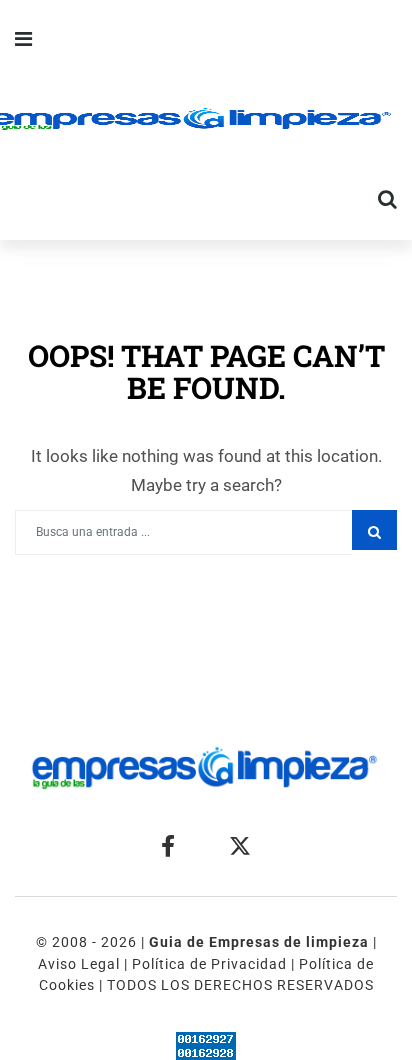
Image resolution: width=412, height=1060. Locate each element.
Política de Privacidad (209, 964)
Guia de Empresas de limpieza (261, 942)
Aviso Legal (79, 964)
